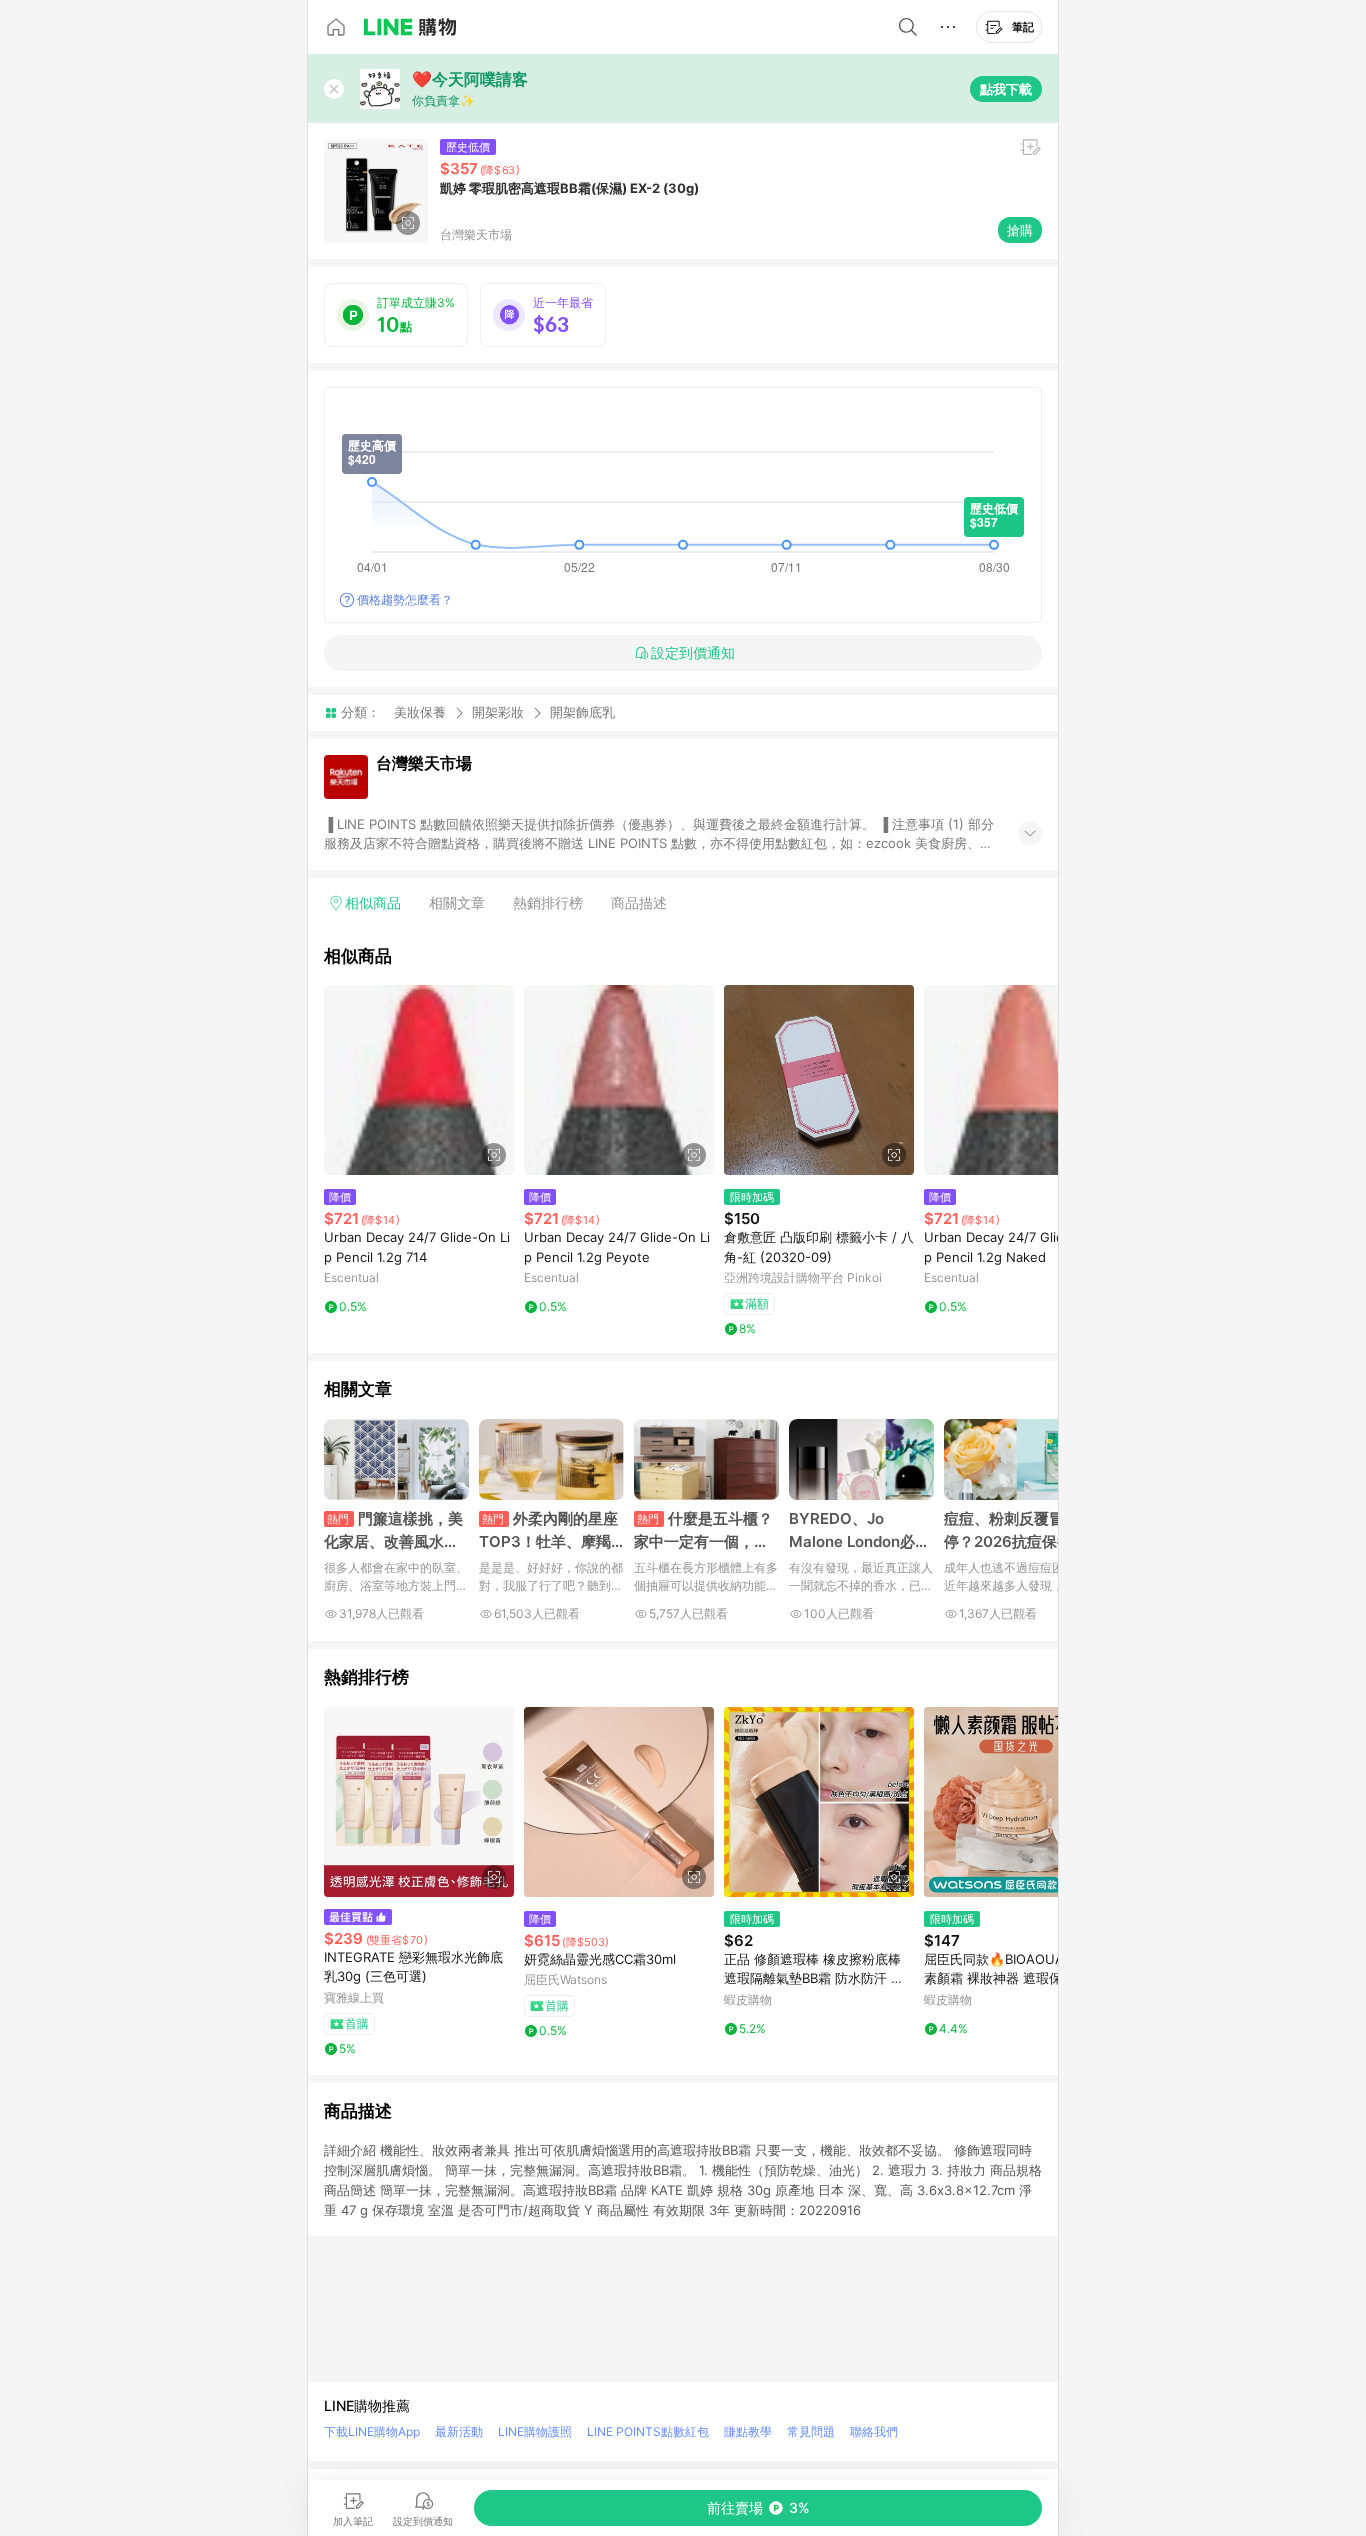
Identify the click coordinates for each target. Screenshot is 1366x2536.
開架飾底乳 (582, 712)
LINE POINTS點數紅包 (648, 2431)
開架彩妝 (498, 712)
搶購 (1020, 230)
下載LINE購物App (372, 2431)
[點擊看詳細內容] (419, 1080)
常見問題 (811, 2431)
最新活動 (459, 2431)
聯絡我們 (874, 2431)
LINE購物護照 (535, 2431)
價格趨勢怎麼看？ (405, 599)
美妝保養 (420, 712)
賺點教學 (748, 2431)
